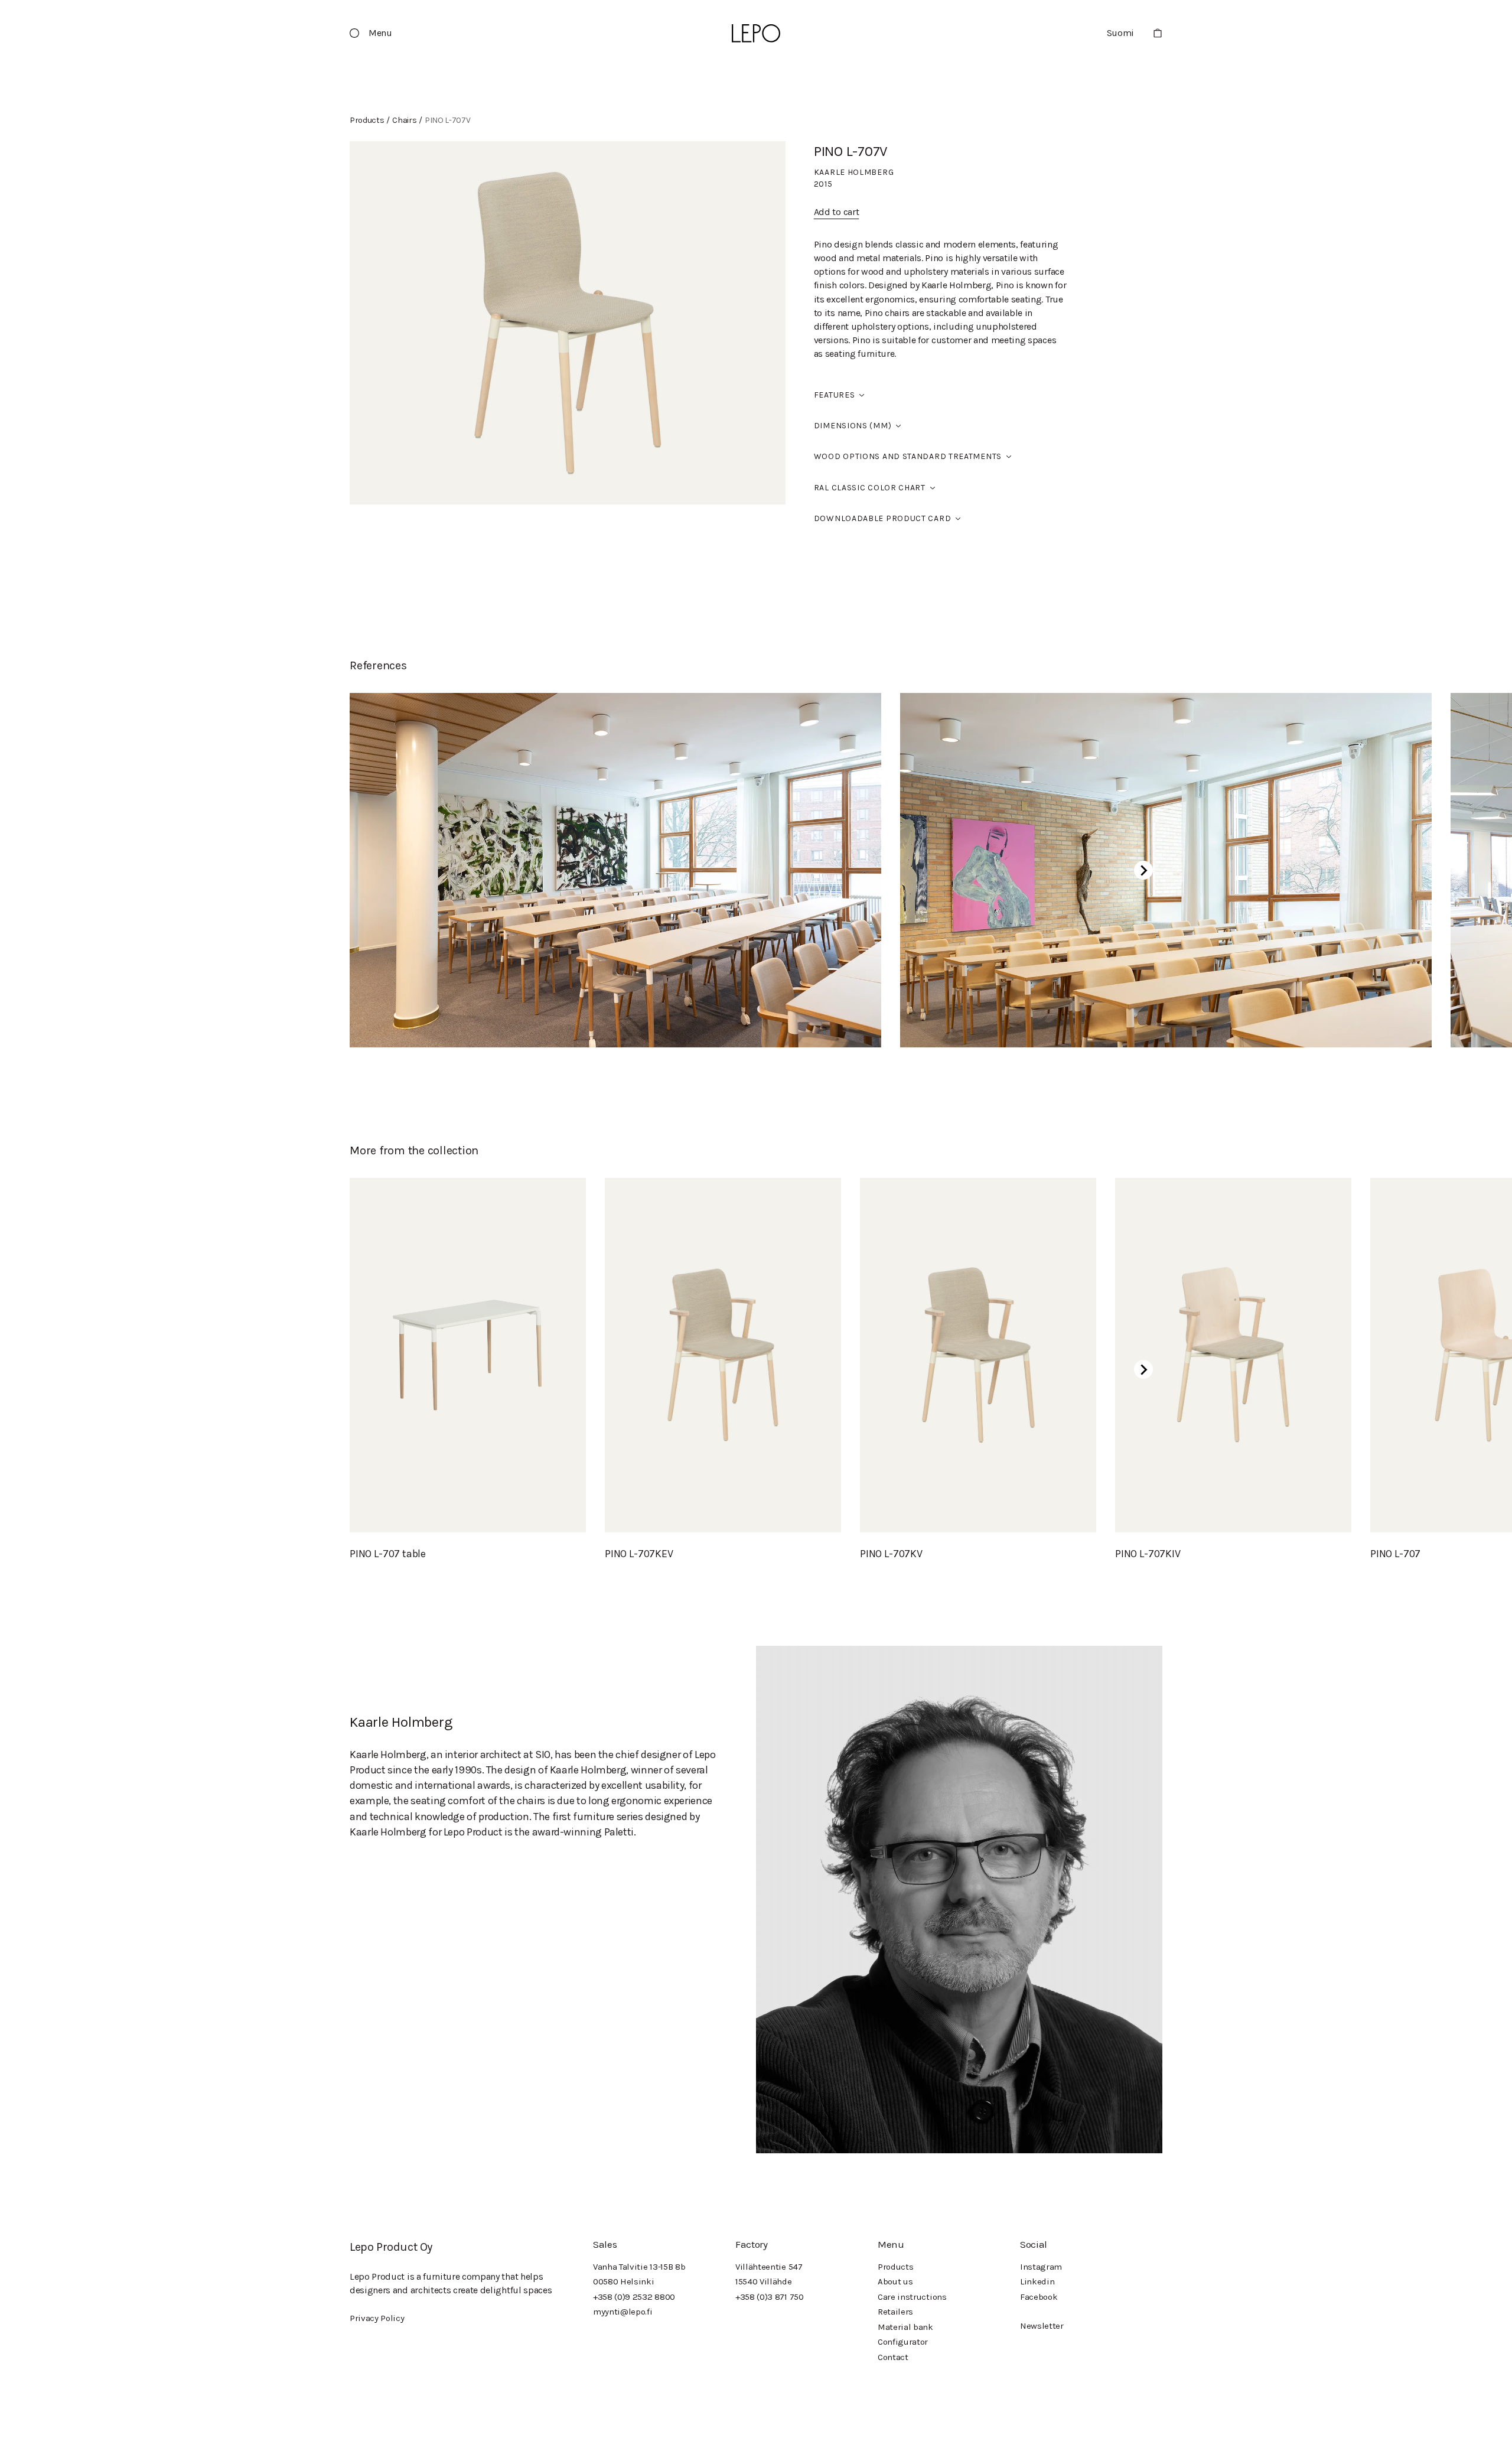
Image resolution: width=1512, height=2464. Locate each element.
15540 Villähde (764, 2281)
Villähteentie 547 (769, 2267)
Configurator (903, 2342)
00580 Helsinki (624, 2281)
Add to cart (836, 212)
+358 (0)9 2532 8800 (634, 2297)
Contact (893, 2357)
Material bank (905, 2327)
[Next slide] (1143, 870)
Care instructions (912, 2297)
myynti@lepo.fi (623, 2312)
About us (895, 2281)
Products (895, 2267)
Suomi (1120, 33)
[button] (376, 33)
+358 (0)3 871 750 (770, 2297)
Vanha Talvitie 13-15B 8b (639, 2267)
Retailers (895, 2312)
